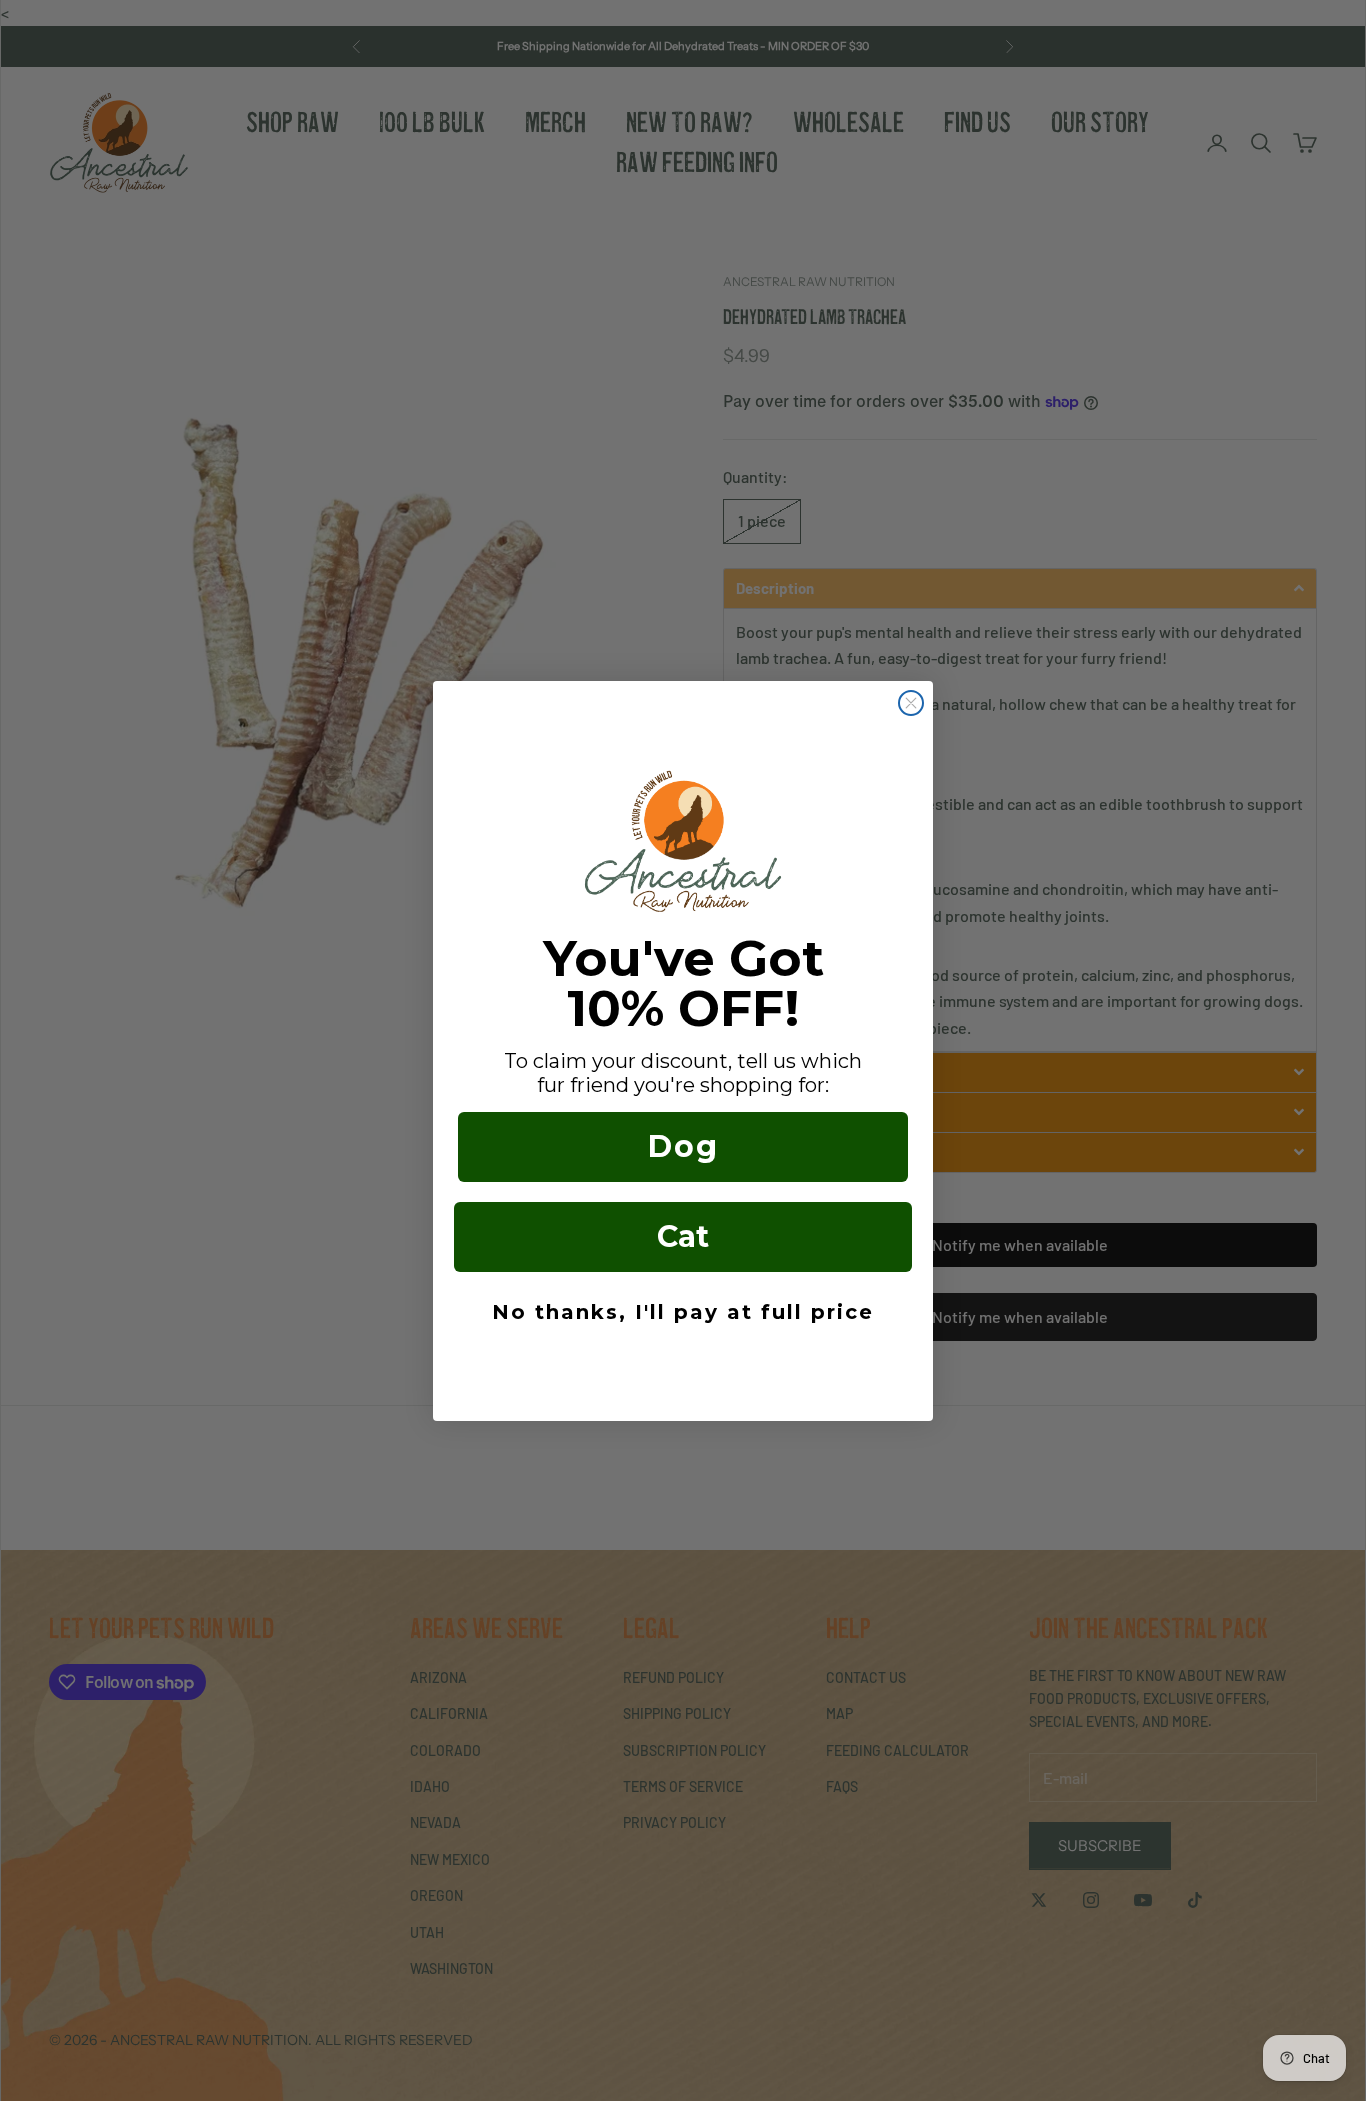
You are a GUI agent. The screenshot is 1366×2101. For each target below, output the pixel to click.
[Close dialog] (911, 703)
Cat (683, 1236)
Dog (683, 1146)
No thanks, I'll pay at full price (683, 1312)
